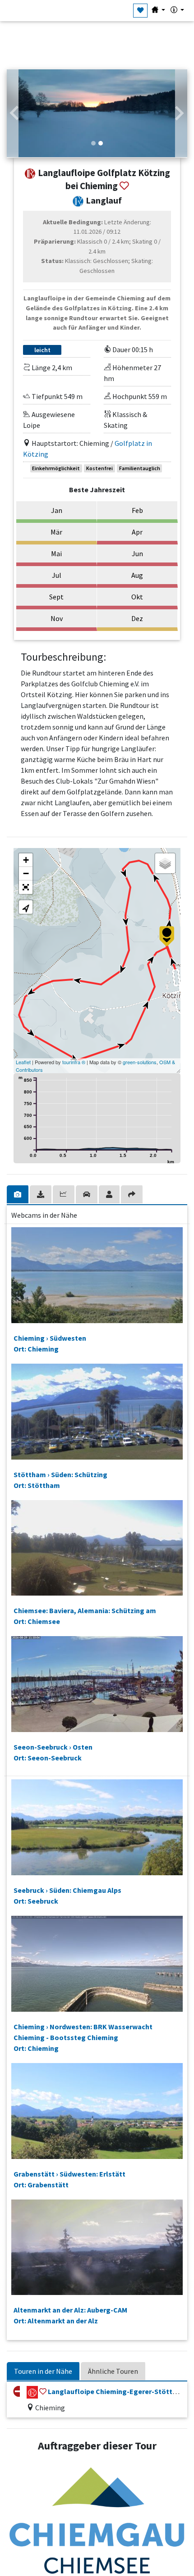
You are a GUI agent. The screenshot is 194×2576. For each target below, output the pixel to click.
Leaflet (23, 1062)
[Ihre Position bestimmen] (26, 907)
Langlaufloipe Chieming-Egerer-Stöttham (117, 2391)
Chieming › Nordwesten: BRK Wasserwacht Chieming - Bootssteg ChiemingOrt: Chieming (83, 2037)
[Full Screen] (26, 887)
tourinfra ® (74, 1062)
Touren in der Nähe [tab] (43, 2371)
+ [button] (26, 860)
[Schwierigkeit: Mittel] (32, 2392)
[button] (14, 113)
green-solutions (140, 1062)
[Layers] (165, 863)
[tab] (18, 1194)
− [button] (26, 873)
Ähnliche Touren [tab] (113, 2371)
